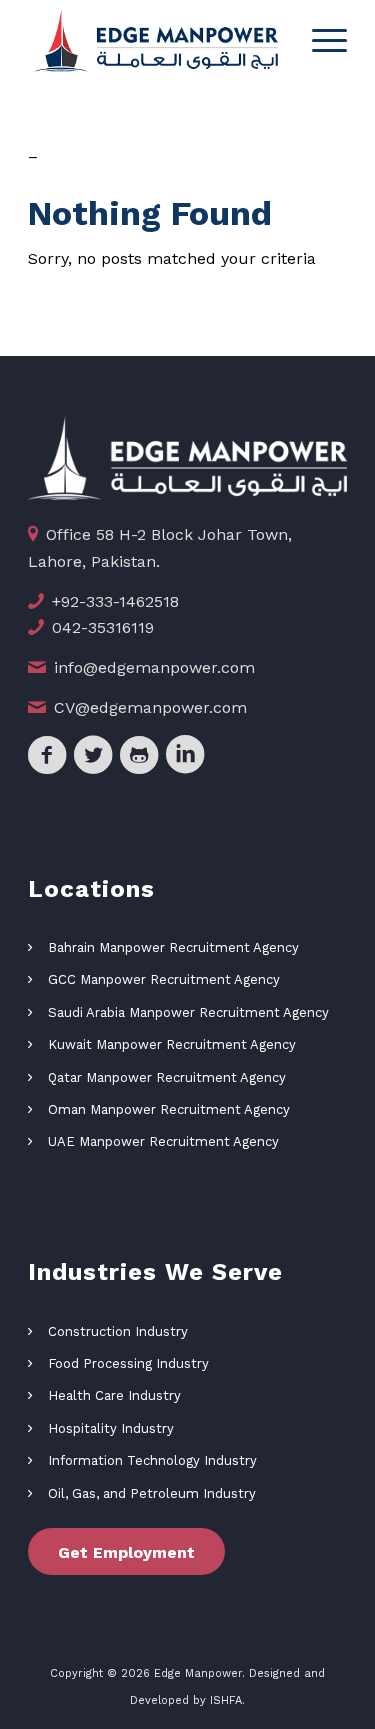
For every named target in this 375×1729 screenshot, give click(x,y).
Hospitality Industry (111, 1428)
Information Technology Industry (152, 1460)
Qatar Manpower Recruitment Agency (167, 1077)
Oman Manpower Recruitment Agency (169, 1109)
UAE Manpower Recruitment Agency (163, 1141)
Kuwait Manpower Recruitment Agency (172, 1044)
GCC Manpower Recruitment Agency (164, 979)
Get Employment (126, 1552)
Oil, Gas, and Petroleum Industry (152, 1493)
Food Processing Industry (128, 1363)
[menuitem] (319, 40)
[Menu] (319, 40)
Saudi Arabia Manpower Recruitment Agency (188, 1012)
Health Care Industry (114, 1395)
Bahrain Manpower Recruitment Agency (173, 947)
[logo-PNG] (155, 40)
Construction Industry (118, 1331)
